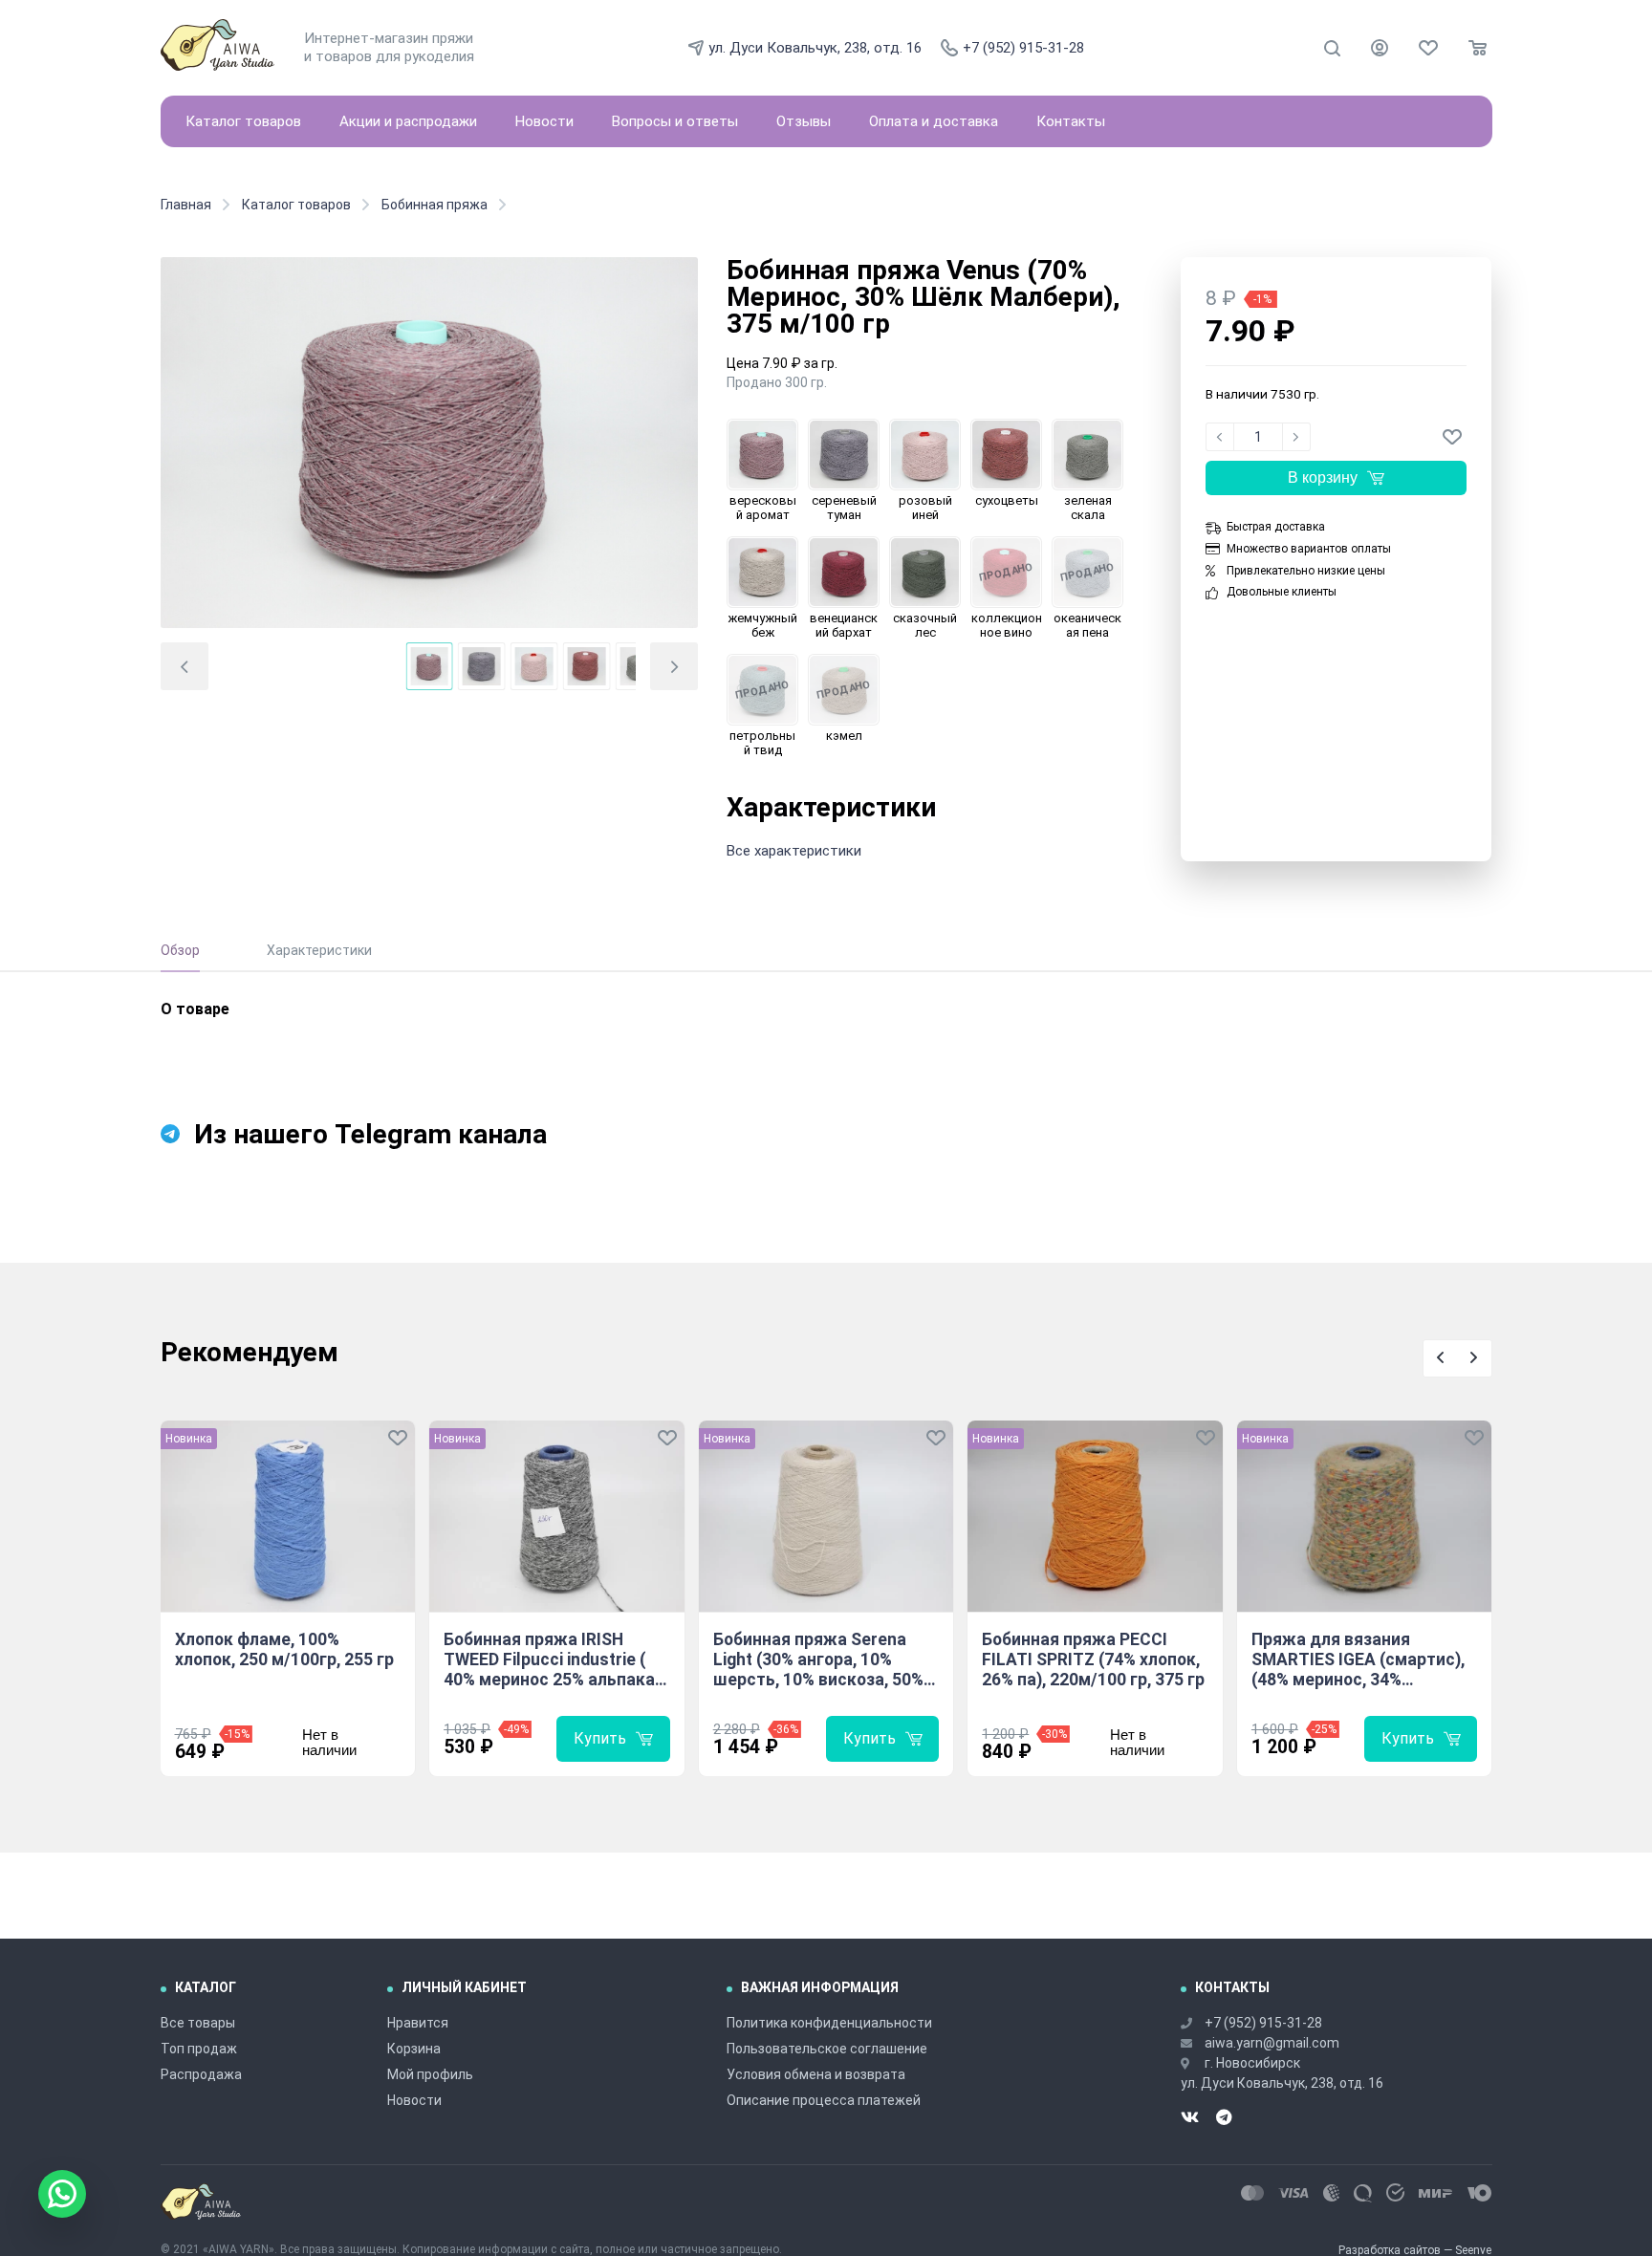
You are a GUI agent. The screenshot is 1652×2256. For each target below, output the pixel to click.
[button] (185, 666)
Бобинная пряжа (435, 205)
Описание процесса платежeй (824, 2100)
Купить (600, 1738)
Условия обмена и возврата (816, 2074)
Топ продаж (199, 2049)
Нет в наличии (329, 1742)
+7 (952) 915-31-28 (1023, 48)
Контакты (1071, 121)
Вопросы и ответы (675, 121)
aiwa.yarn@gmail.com (1272, 2043)
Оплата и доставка (934, 121)
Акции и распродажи (408, 121)
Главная (186, 205)
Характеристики (319, 950)
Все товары (198, 2023)
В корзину (1323, 477)
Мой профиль (430, 2074)
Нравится (418, 2023)
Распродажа (201, 2074)
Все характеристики (794, 851)
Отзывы (804, 121)
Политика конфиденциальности (829, 2023)
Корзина (414, 2049)
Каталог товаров (243, 121)
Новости (544, 121)
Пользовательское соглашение (827, 2049)
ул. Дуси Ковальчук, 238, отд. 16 (815, 48)
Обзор (180, 950)
